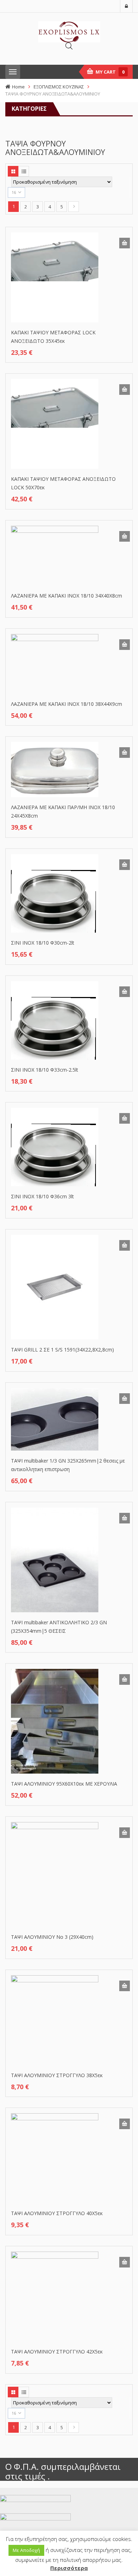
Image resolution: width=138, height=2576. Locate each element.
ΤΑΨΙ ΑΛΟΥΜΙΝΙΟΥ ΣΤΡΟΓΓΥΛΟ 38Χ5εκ (57, 2075)
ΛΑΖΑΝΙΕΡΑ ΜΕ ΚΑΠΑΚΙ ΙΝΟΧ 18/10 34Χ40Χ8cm (67, 596)
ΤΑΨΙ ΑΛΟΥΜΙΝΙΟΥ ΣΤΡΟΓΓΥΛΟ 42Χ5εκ (57, 2352)
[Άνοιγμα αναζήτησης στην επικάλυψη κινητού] (69, 46)
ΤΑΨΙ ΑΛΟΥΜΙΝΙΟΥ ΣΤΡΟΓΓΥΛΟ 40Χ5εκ (57, 2213)
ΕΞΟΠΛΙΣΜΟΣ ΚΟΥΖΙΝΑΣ (59, 87)
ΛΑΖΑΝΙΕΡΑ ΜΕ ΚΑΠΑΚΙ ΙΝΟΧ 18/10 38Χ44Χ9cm (67, 704)
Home (18, 87)
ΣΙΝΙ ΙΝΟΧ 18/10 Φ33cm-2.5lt (45, 1070)
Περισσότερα (69, 2568)
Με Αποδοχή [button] (26, 2550)
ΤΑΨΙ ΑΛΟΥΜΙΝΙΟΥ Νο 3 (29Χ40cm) (52, 1937)
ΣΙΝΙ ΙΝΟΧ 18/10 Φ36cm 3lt (42, 1196)
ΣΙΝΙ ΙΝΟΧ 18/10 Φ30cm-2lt (43, 943)
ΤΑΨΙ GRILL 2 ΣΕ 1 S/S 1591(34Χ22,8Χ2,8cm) (62, 1350)
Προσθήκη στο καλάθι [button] (125, 243)
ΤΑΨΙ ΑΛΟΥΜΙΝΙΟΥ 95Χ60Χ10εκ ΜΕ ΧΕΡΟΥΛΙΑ (64, 1784)
